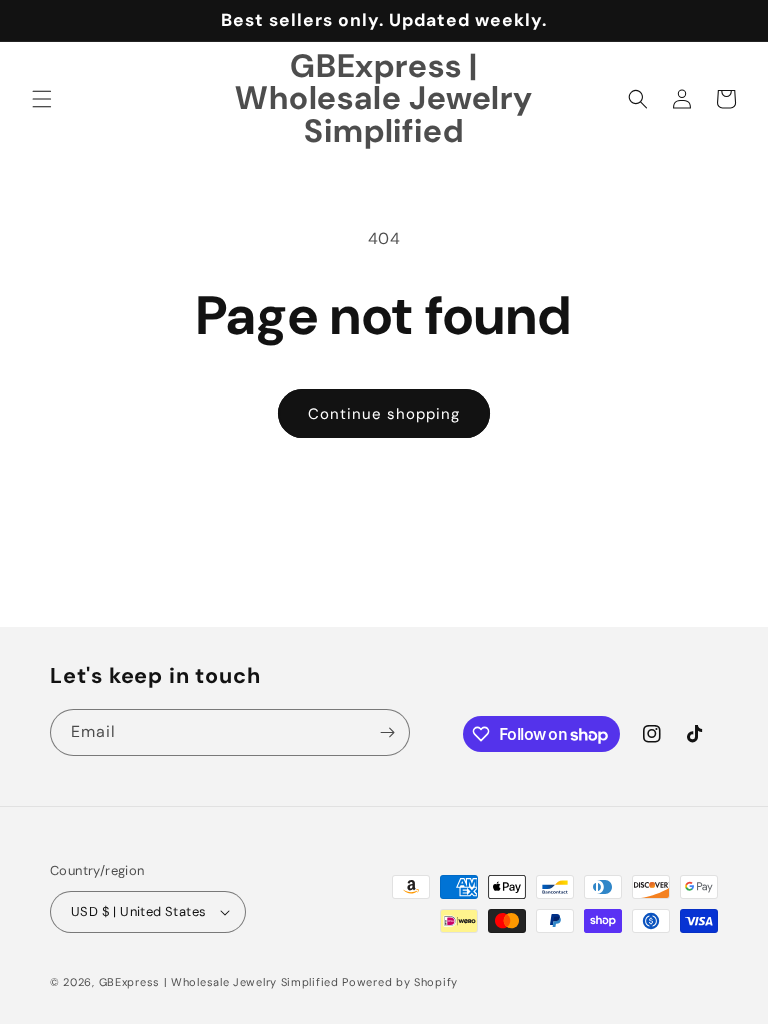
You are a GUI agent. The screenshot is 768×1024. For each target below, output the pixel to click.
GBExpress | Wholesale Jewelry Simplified (219, 982)
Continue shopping (384, 414)
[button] (42, 99)
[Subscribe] (387, 732)
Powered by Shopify (400, 982)
